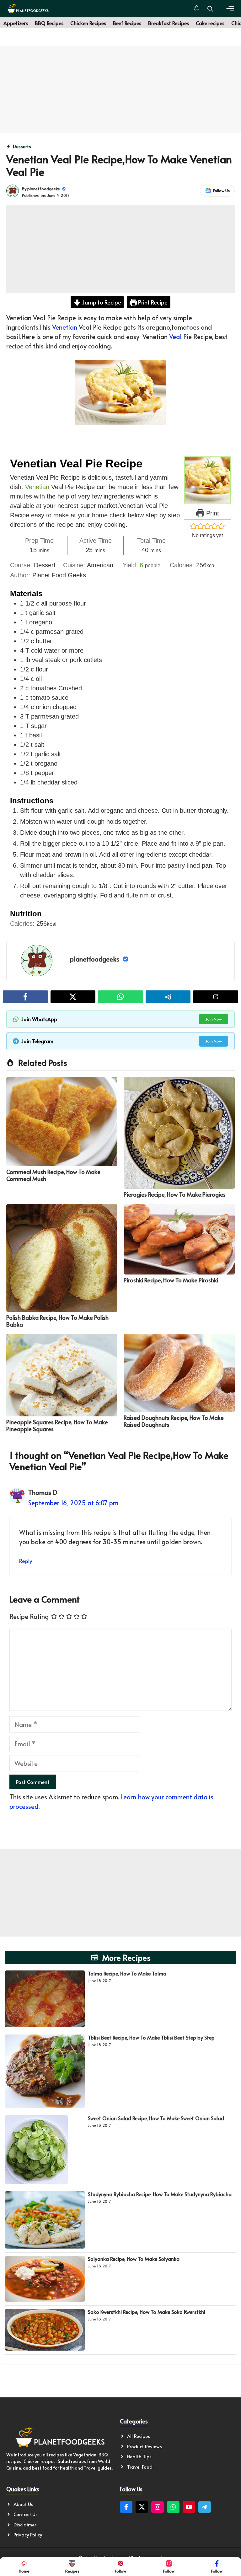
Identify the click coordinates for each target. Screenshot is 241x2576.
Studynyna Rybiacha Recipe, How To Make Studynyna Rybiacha (160, 2194)
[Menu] (230, 9)
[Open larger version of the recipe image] (207, 480)
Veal (175, 337)
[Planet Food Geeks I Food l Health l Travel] (28, 9)
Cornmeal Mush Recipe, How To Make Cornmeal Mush (53, 1175)
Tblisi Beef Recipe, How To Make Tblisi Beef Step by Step (151, 2037)
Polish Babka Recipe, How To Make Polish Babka (57, 1321)
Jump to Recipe (101, 302)
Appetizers (16, 23)
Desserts (22, 146)
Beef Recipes (127, 23)
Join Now (214, 1019)
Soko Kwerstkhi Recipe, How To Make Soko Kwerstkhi (147, 2312)
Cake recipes (210, 23)
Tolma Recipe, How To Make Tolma (127, 1973)
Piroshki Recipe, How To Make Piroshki (171, 1280)
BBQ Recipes (49, 23)
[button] (210, 9)
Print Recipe (152, 302)
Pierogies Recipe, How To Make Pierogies (175, 1194)
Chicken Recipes (88, 23)
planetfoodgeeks (43, 189)
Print (212, 513)
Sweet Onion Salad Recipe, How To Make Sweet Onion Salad (156, 2118)
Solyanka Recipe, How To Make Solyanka (134, 2259)
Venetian (65, 327)
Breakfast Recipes (169, 23)
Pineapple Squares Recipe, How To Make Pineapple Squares (57, 1425)
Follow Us (221, 191)
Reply (26, 1561)
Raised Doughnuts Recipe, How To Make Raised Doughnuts (174, 1421)
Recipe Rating (29, 1616)
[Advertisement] (120, 89)
